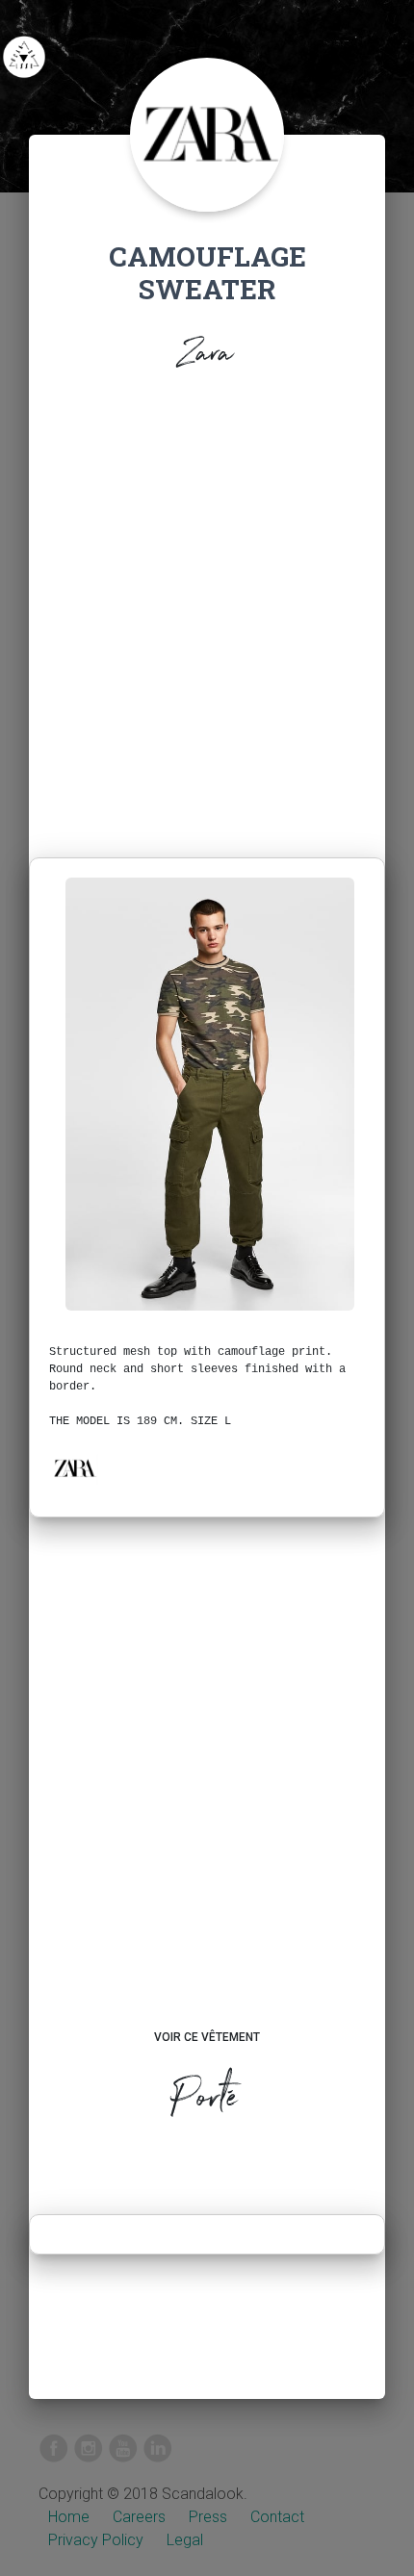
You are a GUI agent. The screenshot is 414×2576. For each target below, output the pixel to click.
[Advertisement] (207, 620)
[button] (74, 1468)
